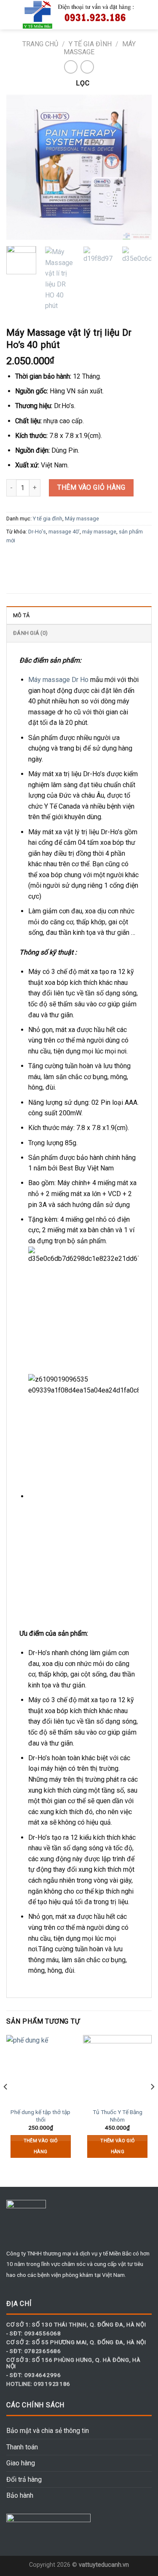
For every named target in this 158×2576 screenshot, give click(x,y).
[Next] (138, 167)
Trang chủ (40, 44)
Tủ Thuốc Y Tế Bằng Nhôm (118, 2116)
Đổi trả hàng (24, 2479)
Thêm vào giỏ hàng (91, 487)
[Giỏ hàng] (147, 15)
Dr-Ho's (37, 532)
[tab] (79, 615)
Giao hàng (21, 2463)
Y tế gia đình (90, 44)
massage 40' (64, 532)
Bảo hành (20, 2495)
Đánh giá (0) (30, 633)
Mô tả (21, 615)
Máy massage (82, 519)
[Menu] (11, 15)
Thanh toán (22, 2447)
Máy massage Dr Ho (58, 680)
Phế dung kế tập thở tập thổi (40, 2116)
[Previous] (20, 167)
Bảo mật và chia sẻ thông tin (48, 2431)
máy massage (99, 532)
